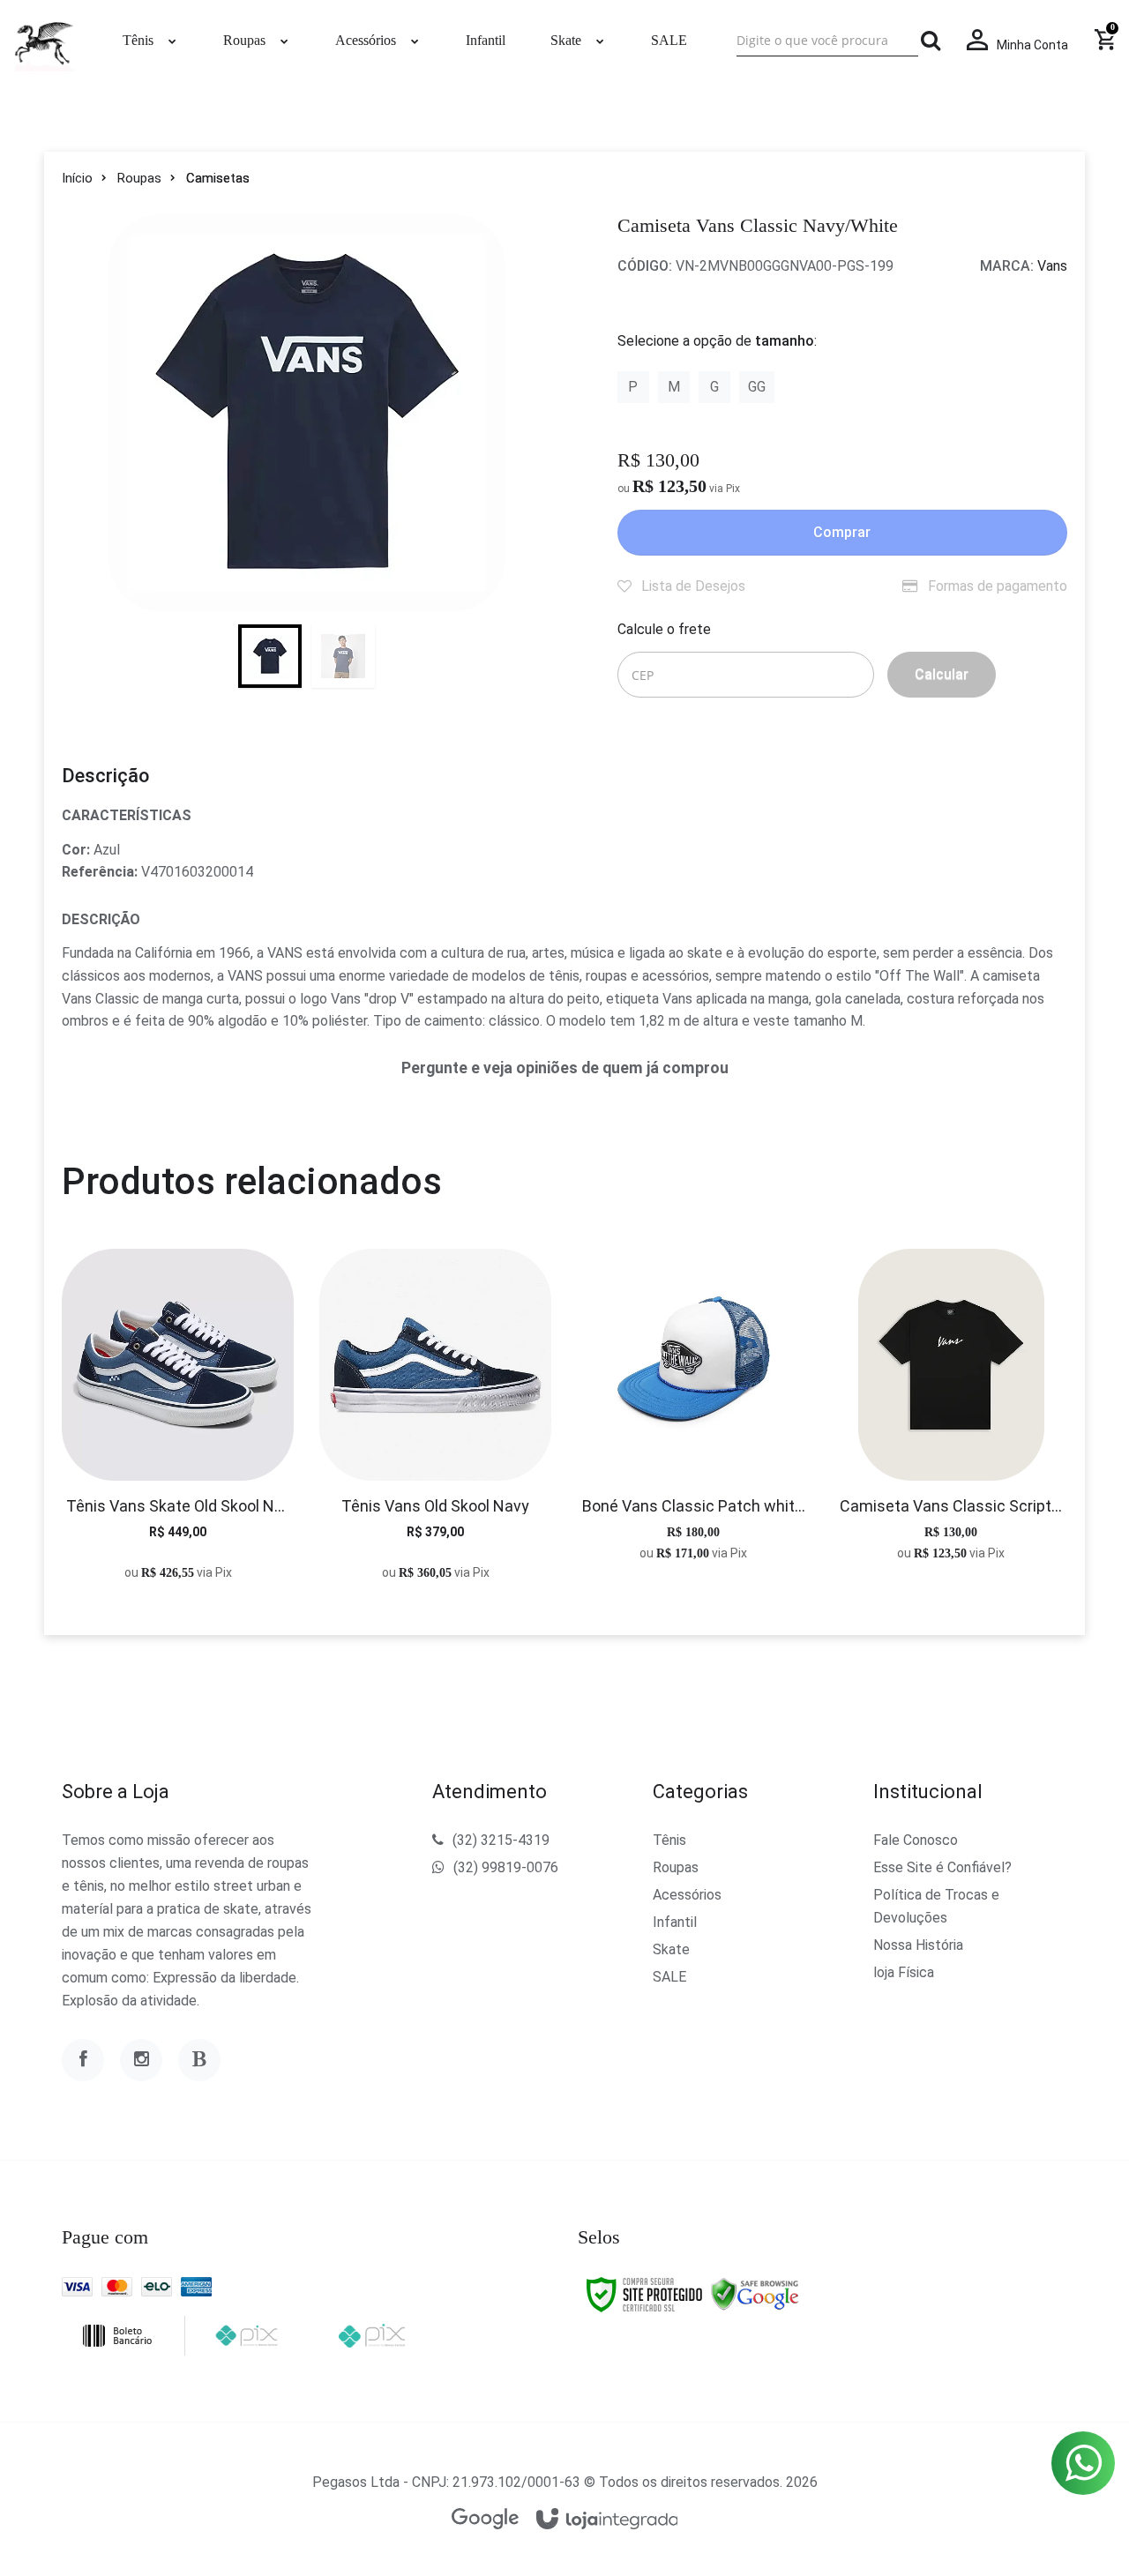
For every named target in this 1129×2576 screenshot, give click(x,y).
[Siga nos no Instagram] (141, 2060)
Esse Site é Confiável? (942, 1867)
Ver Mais (178, 1428)
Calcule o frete (664, 629)
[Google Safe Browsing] (755, 2294)
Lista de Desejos (692, 586)
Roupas (139, 178)
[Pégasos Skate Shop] (44, 41)
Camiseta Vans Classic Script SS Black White (951, 1506)
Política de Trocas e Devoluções (936, 1906)
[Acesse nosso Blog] (199, 2060)
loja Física (904, 1972)
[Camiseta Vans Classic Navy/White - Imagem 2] (343, 656)
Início (77, 178)
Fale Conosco (916, 1840)
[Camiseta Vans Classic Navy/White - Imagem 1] (270, 656)
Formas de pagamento (996, 586)
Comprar (842, 532)
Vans (1052, 266)
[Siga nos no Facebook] (83, 2060)
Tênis (669, 1840)
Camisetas (218, 178)
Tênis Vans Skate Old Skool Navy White (178, 1506)
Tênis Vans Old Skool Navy (435, 1506)
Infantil (675, 1922)
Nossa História (918, 1945)
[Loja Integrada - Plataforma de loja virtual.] (607, 2520)
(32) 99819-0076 (506, 1867)
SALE (669, 1977)
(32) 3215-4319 (501, 1840)
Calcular (942, 674)
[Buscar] (931, 41)
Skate (671, 1949)
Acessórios (687, 1895)
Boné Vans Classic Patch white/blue (694, 1506)
